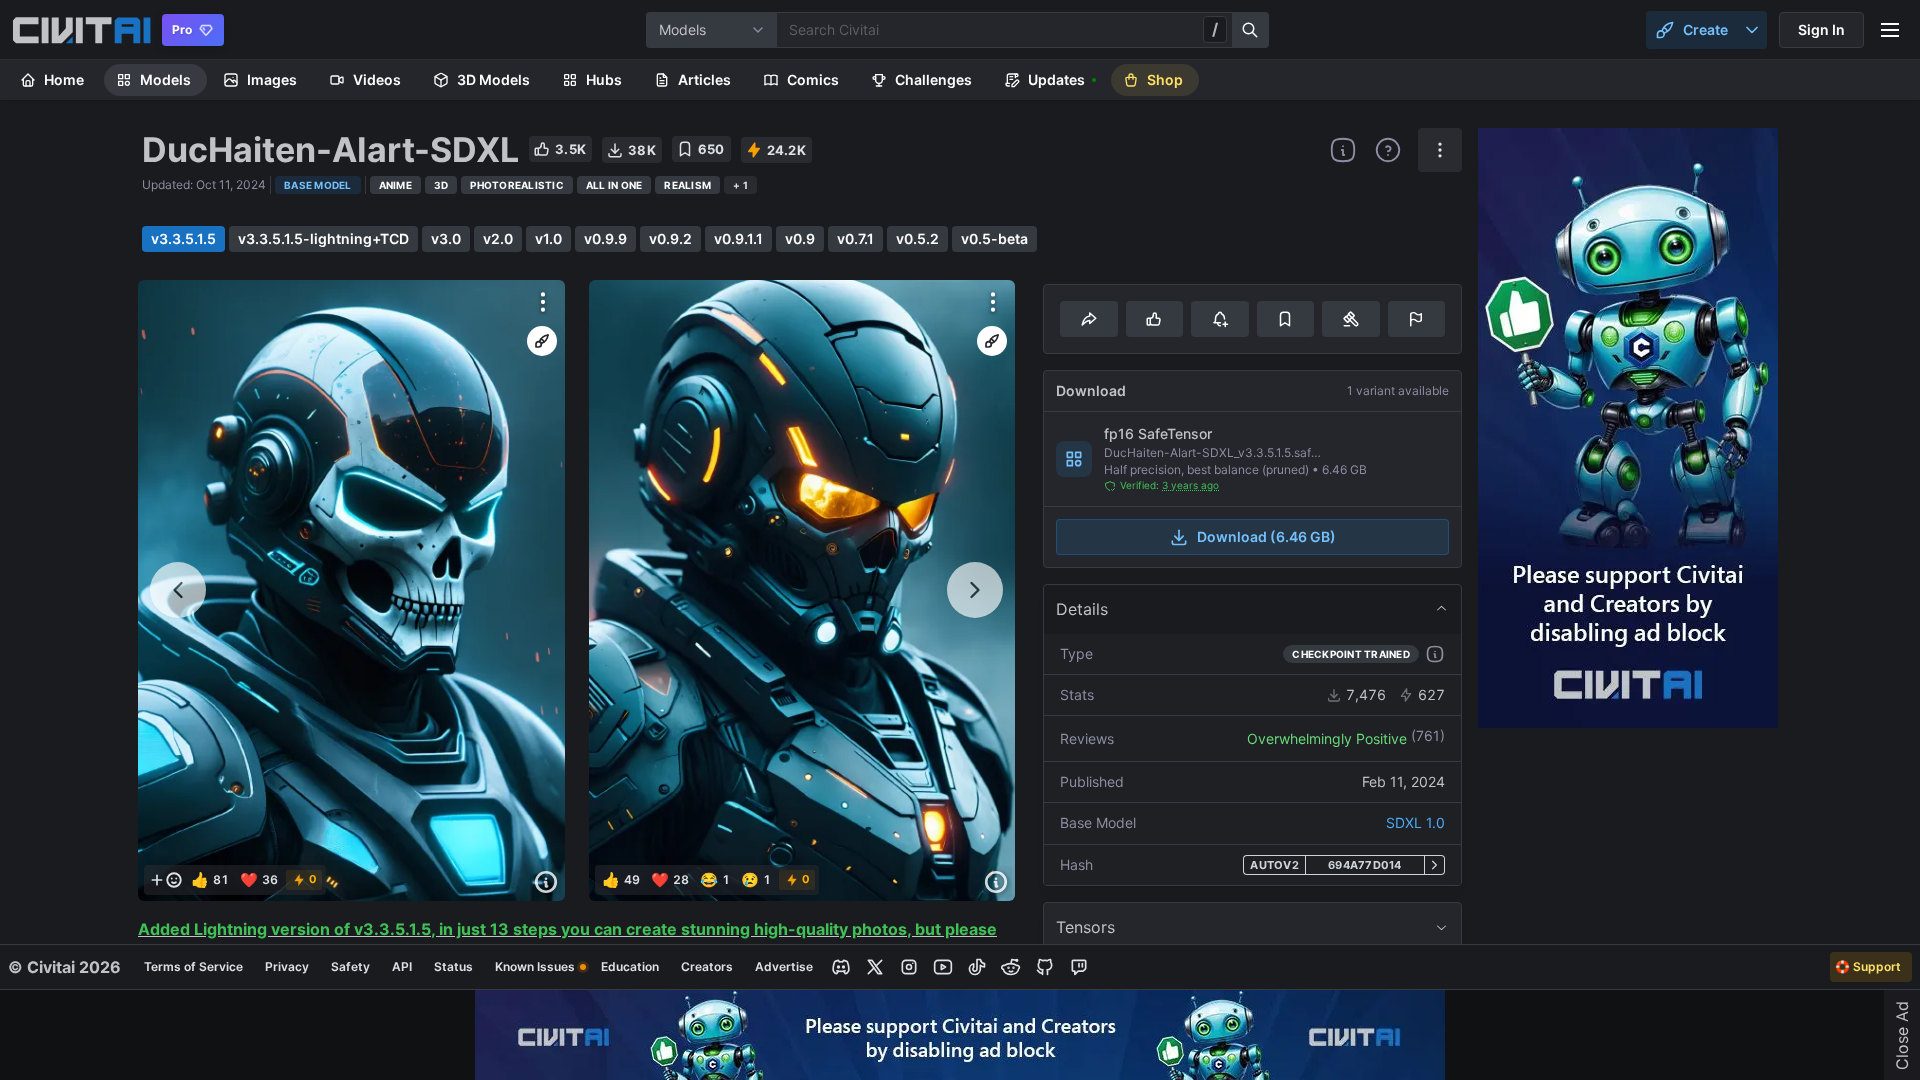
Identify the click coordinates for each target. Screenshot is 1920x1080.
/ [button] (1215, 29)
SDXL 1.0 (1415, 822)
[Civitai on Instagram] (909, 967)
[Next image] (975, 590)
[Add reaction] (166, 880)
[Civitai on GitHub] (1045, 967)
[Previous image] (178, 590)
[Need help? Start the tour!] (1388, 150)
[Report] (1416, 319)
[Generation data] (546, 882)
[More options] (543, 302)
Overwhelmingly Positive (1327, 738)
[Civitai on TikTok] (977, 967)
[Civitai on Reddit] (1011, 967)
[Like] (1154, 319)
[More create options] (1752, 30)
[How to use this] (1435, 654)
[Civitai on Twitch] (1079, 967)
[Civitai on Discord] (841, 967)
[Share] (1088, 319)
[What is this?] (1343, 150)
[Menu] (1890, 30)
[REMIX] (542, 341)
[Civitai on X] (875, 967)
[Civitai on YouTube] (943, 967)
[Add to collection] (1285, 319)
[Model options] (1440, 150)
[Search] (1251, 30)
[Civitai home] (81, 30)
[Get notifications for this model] (1219, 319)
